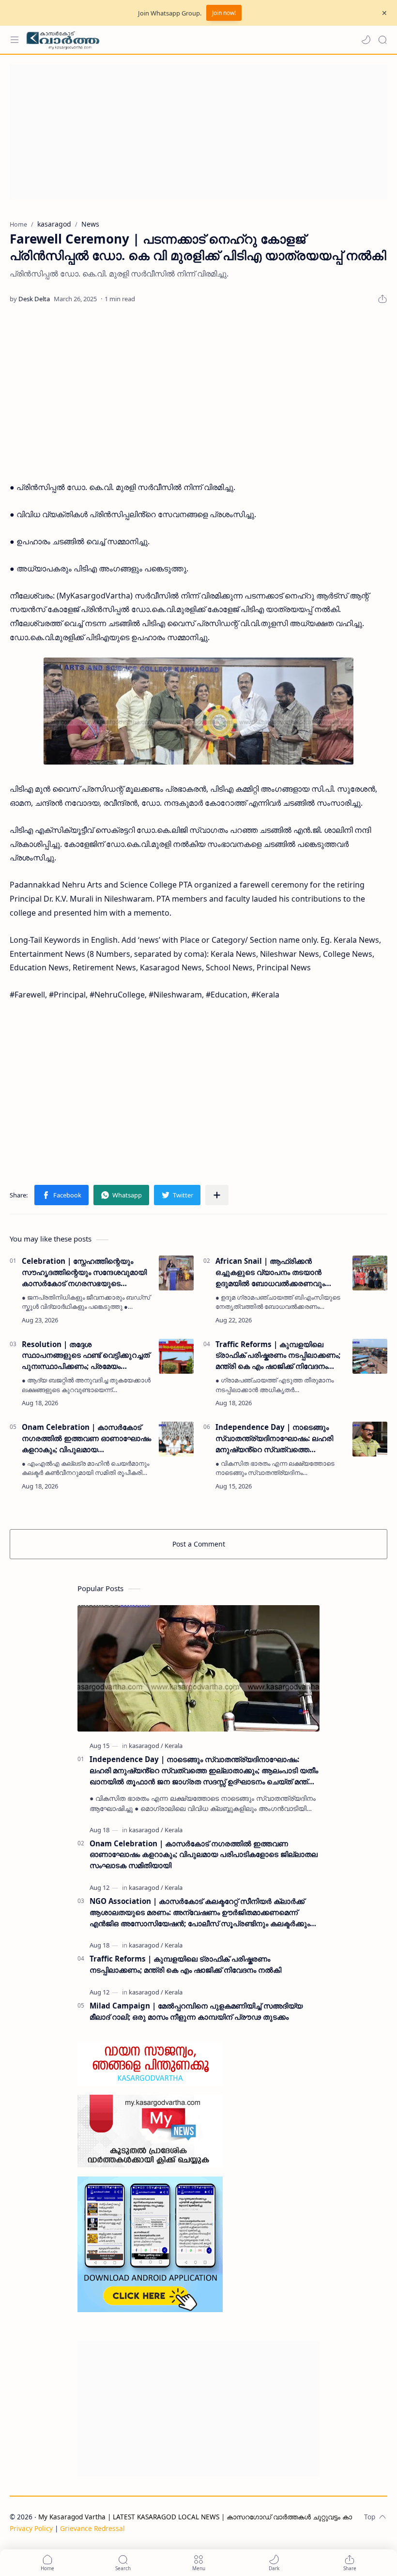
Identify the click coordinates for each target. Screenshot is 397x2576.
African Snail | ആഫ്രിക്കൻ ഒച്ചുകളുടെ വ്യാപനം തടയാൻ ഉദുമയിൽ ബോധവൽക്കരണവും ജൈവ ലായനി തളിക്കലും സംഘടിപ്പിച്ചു (270, 1272)
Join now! (224, 13)
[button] (366, 40)
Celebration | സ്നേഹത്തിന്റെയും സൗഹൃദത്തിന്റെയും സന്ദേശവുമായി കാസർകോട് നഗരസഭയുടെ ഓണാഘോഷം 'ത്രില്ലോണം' (84, 1272)
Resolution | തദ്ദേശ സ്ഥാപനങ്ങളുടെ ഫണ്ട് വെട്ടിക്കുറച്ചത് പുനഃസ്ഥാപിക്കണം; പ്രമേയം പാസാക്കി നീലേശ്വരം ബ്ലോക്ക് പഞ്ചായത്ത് (86, 1356)
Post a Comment (199, 1544)
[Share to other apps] (217, 1195)
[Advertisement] (198, 132)
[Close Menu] (384, 13)
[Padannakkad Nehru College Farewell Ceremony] (198, 711)
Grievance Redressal (92, 2528)
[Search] (382, 40)
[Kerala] (174, 1746)
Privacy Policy (31, 2528)
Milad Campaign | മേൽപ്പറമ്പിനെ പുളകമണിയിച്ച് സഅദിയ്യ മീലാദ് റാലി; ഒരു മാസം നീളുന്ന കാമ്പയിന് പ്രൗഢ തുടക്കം (196, 2011)
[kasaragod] (146, 1746)
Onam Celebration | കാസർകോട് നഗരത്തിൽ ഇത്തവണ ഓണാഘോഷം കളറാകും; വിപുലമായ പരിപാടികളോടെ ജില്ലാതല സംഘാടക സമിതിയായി (86, 1438)
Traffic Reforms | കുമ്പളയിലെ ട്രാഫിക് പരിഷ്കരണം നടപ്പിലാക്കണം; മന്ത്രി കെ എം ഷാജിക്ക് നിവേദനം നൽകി (278, 1356)
